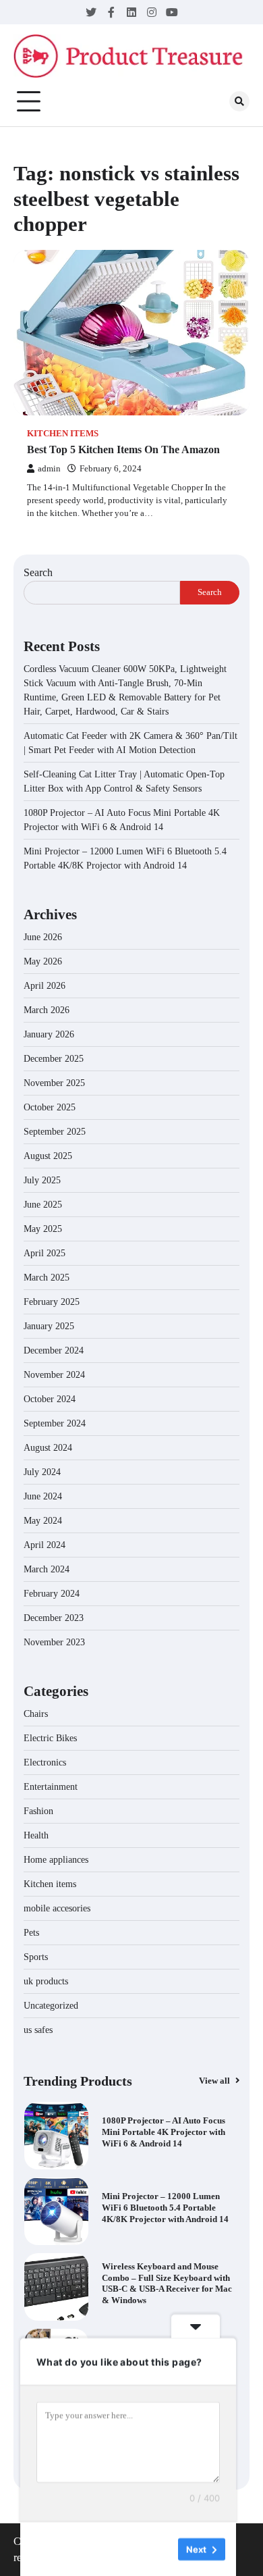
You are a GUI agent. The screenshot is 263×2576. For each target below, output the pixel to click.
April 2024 (45, 1545)
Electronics (45, 1762)
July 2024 (42, 1472)
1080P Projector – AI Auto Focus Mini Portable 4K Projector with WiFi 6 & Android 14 (164, 2132)
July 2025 (42, 1180)
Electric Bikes (50, 1738)
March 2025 (47, 1278)
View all (215, 2081)
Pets (31, 1933)
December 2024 (54, 1350)
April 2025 (45, 1253)
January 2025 (49, 1326)
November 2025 (54, 1083)
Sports (36, 1957)
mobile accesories (57, 1908)
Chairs (36, 1714)
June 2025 (43, 1205)
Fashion (38, 1811)
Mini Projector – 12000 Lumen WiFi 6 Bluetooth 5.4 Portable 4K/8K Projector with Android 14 (165, 2208)
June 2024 (43, 1496)
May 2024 (43, 1521)
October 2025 (50, 1107)
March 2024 (47, 1569)
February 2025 (52, 1302)
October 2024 (50, 1399)
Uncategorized (51, 2006)
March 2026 (47, 1010)
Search (38, 572)
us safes (38, 2030)
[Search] (239, 101)
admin (49, 469)
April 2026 (45, 986)
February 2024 (52, 1594)
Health (36, 1835)
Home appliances (57, 1860)
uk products (46, 1981)
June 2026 (43, 937)
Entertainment (51, 1787)
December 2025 (54, 1059)
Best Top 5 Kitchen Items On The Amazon (123, 449)
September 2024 (55, 1423)
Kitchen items (63, 434)
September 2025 (55, 1132)
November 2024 (54, 1375)
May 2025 (43, 1229)
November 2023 (54, 1642)
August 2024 (48, 1448)
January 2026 (49, 1034)
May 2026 (43, 961)
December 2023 (54, 1618)
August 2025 (48, 1156)
